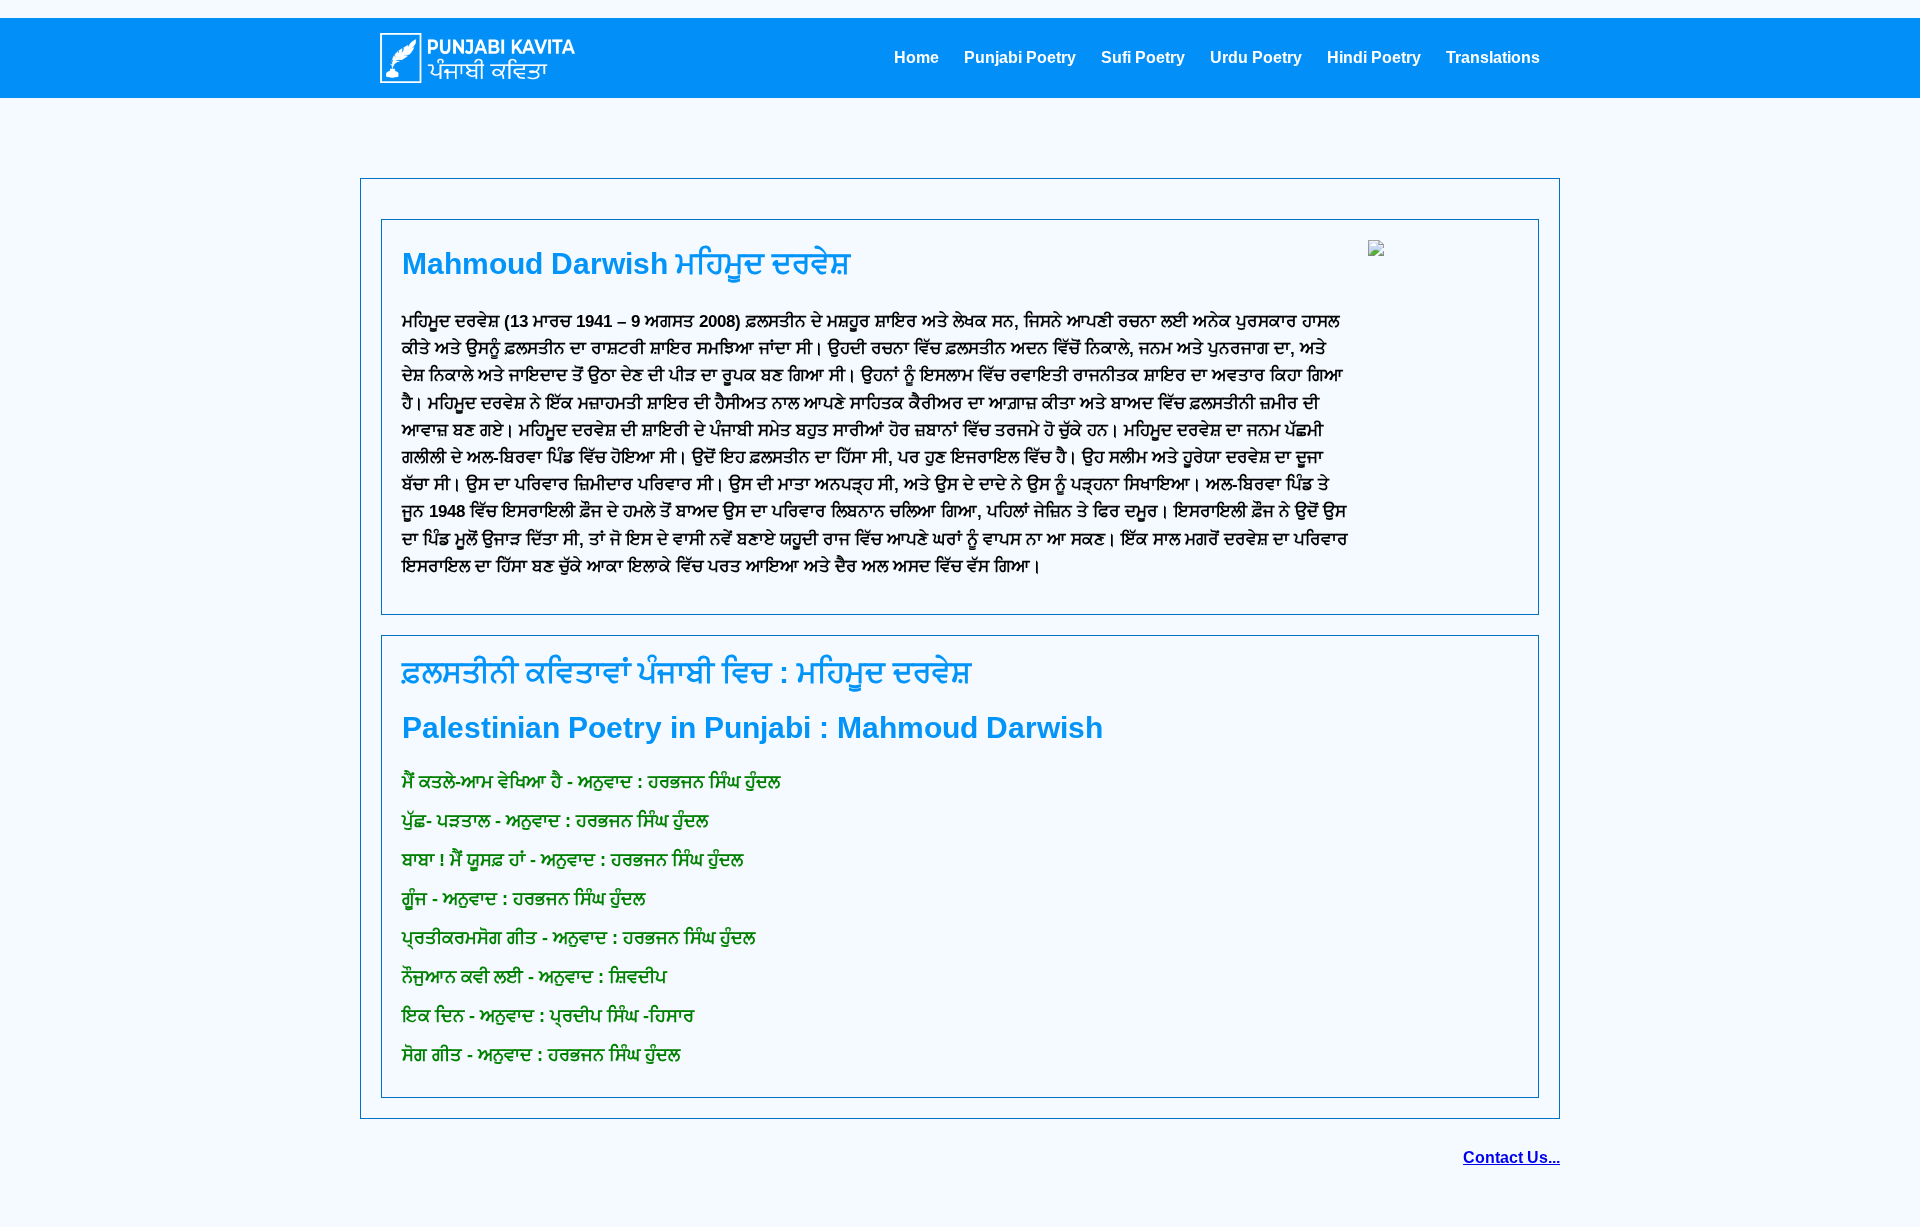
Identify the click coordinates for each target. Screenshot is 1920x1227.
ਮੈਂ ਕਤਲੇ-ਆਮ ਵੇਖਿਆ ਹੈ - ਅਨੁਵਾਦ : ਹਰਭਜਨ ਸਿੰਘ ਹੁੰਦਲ (591, 782)
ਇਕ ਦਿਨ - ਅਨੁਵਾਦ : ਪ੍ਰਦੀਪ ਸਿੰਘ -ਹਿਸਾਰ (548, 1016)
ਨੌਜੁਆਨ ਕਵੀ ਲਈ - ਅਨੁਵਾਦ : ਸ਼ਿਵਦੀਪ (534, 977)
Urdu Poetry (1256, 57)
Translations (1493, 57)
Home (916, 57)
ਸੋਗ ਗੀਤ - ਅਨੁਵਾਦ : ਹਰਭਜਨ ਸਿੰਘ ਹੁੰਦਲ (541, 1055)
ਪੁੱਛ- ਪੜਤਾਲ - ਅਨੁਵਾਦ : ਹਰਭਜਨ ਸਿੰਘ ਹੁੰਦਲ (555, 821)
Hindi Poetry (1374, 57)
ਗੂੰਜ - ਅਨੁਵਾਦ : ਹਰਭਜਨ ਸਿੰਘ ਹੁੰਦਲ (523, 899)
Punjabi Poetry (1020, 57)
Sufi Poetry (1143, 57)
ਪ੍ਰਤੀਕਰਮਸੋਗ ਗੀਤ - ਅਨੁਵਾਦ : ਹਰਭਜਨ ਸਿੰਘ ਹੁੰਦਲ (578, 938)
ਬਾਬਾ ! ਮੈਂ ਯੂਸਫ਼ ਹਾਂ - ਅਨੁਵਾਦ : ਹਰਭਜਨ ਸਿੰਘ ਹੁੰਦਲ (572, 860)
